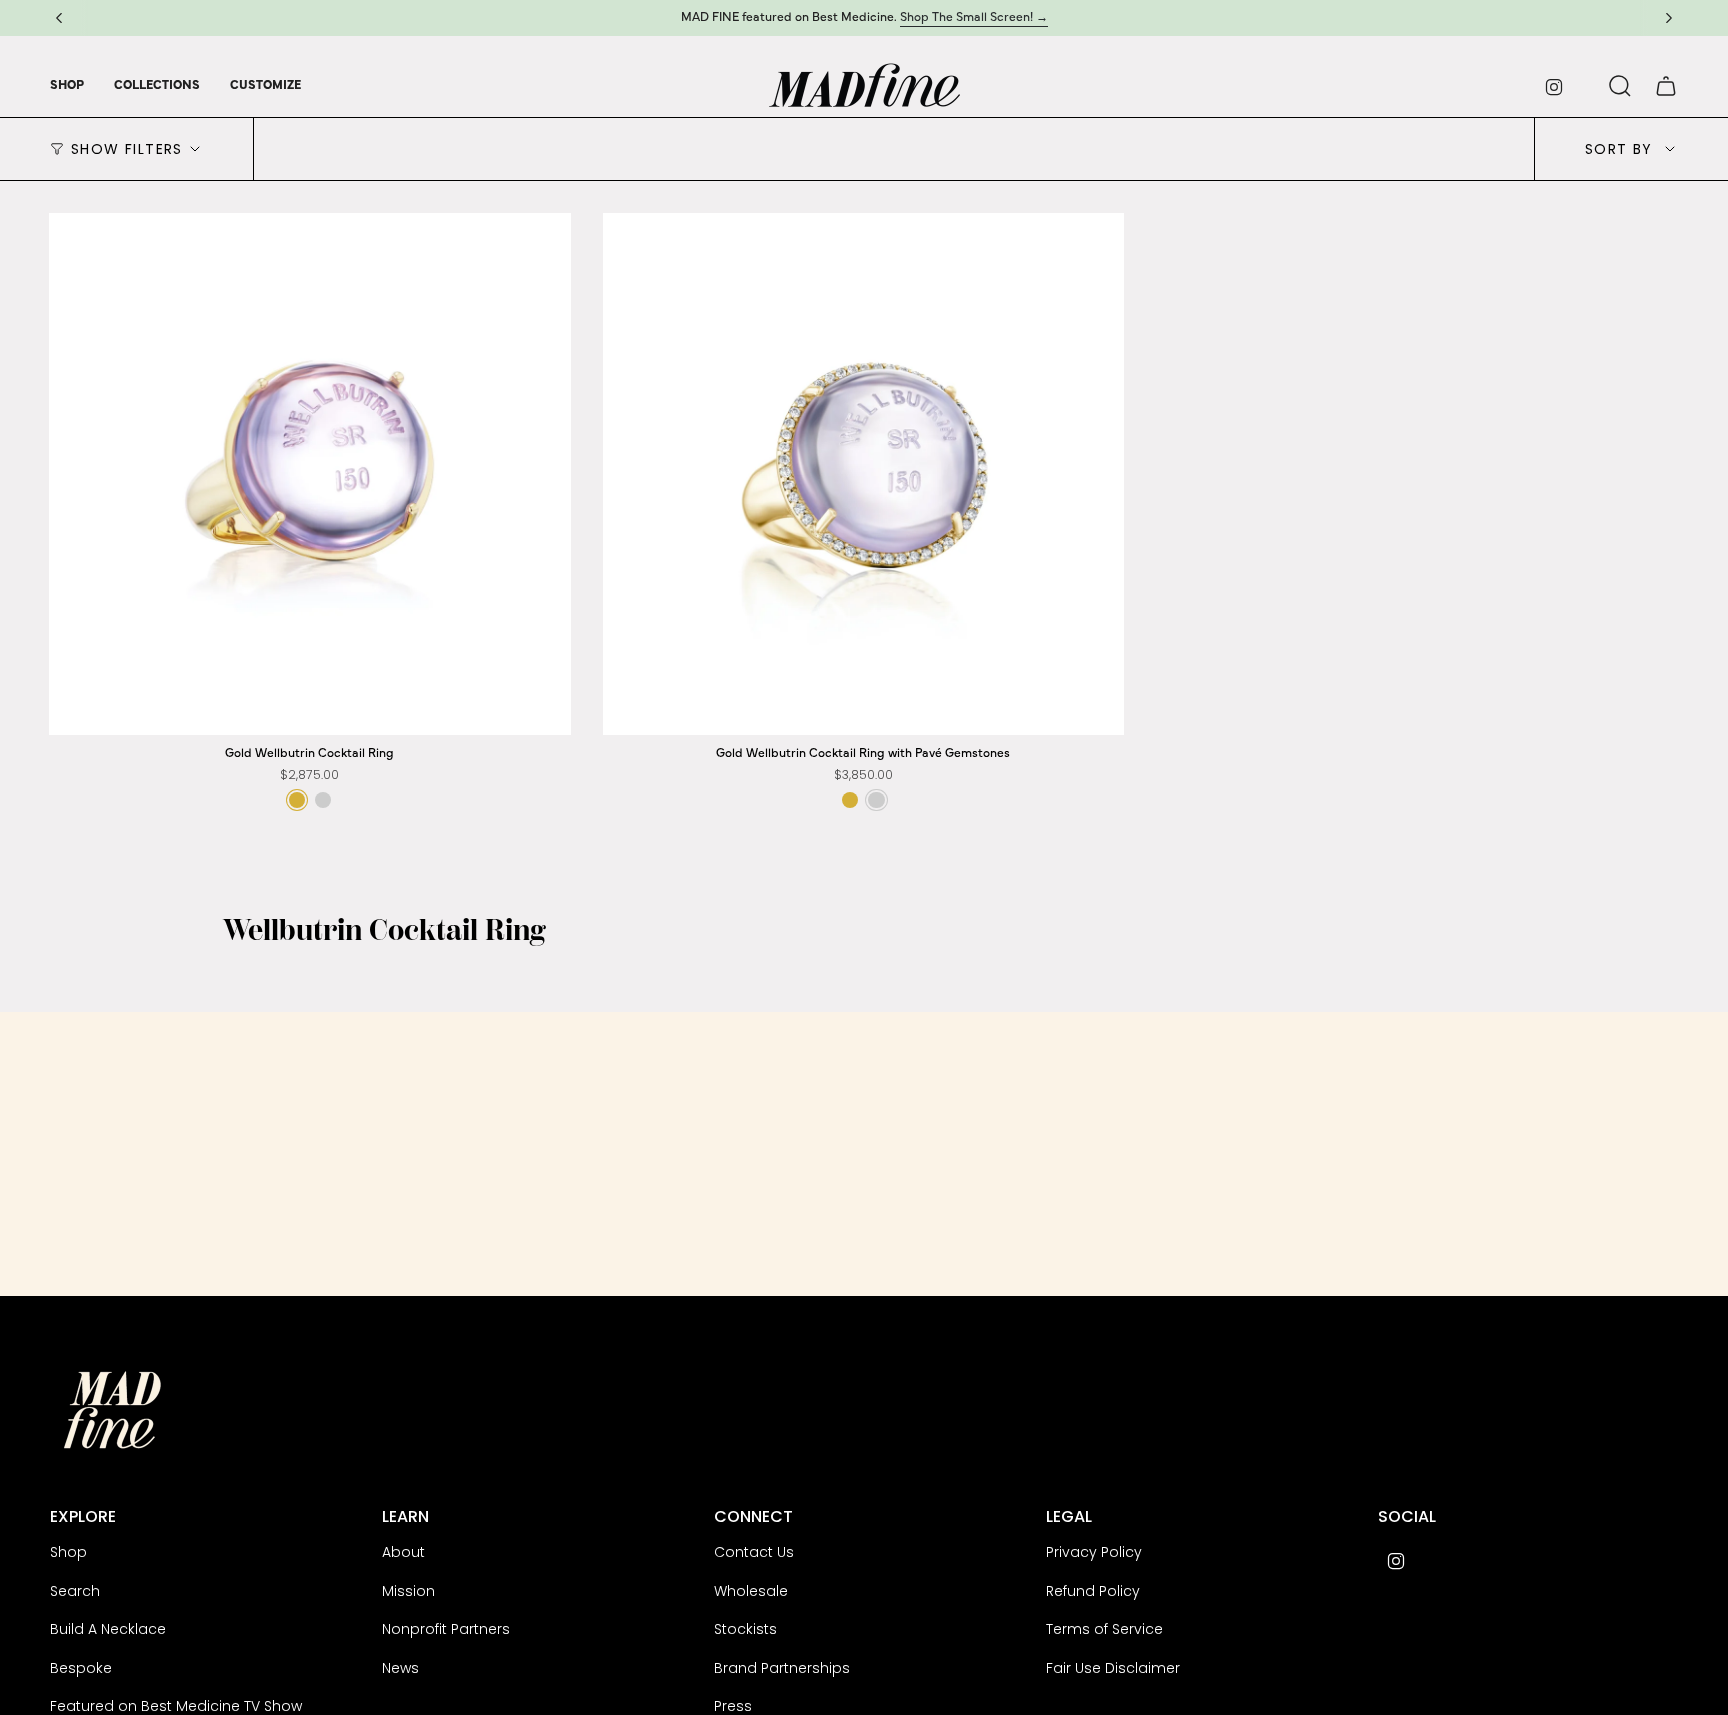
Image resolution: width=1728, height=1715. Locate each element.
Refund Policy (1093, 1591)
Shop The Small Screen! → (974, 17)
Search (75, 1591)
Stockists (745, 1629)
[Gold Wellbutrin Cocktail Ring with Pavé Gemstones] (864, 474)
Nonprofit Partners (446, 1629)
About (403, 1552)
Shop (68, 1552)
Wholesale (751, 1591)
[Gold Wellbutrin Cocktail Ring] (310, 474)
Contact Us (754, 1552)
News (400, 1668)
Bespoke (81, 1668)
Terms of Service (1104, 1629)
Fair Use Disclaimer (1113, 1668)
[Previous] (59, 18)
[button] (67, 86)
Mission (408, 1591)
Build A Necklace (108, 1629)
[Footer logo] (112, 1410)
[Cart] (1666, 86)
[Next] (1669, 18)
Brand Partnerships (782, 1668)
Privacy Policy (1094, 1552)
